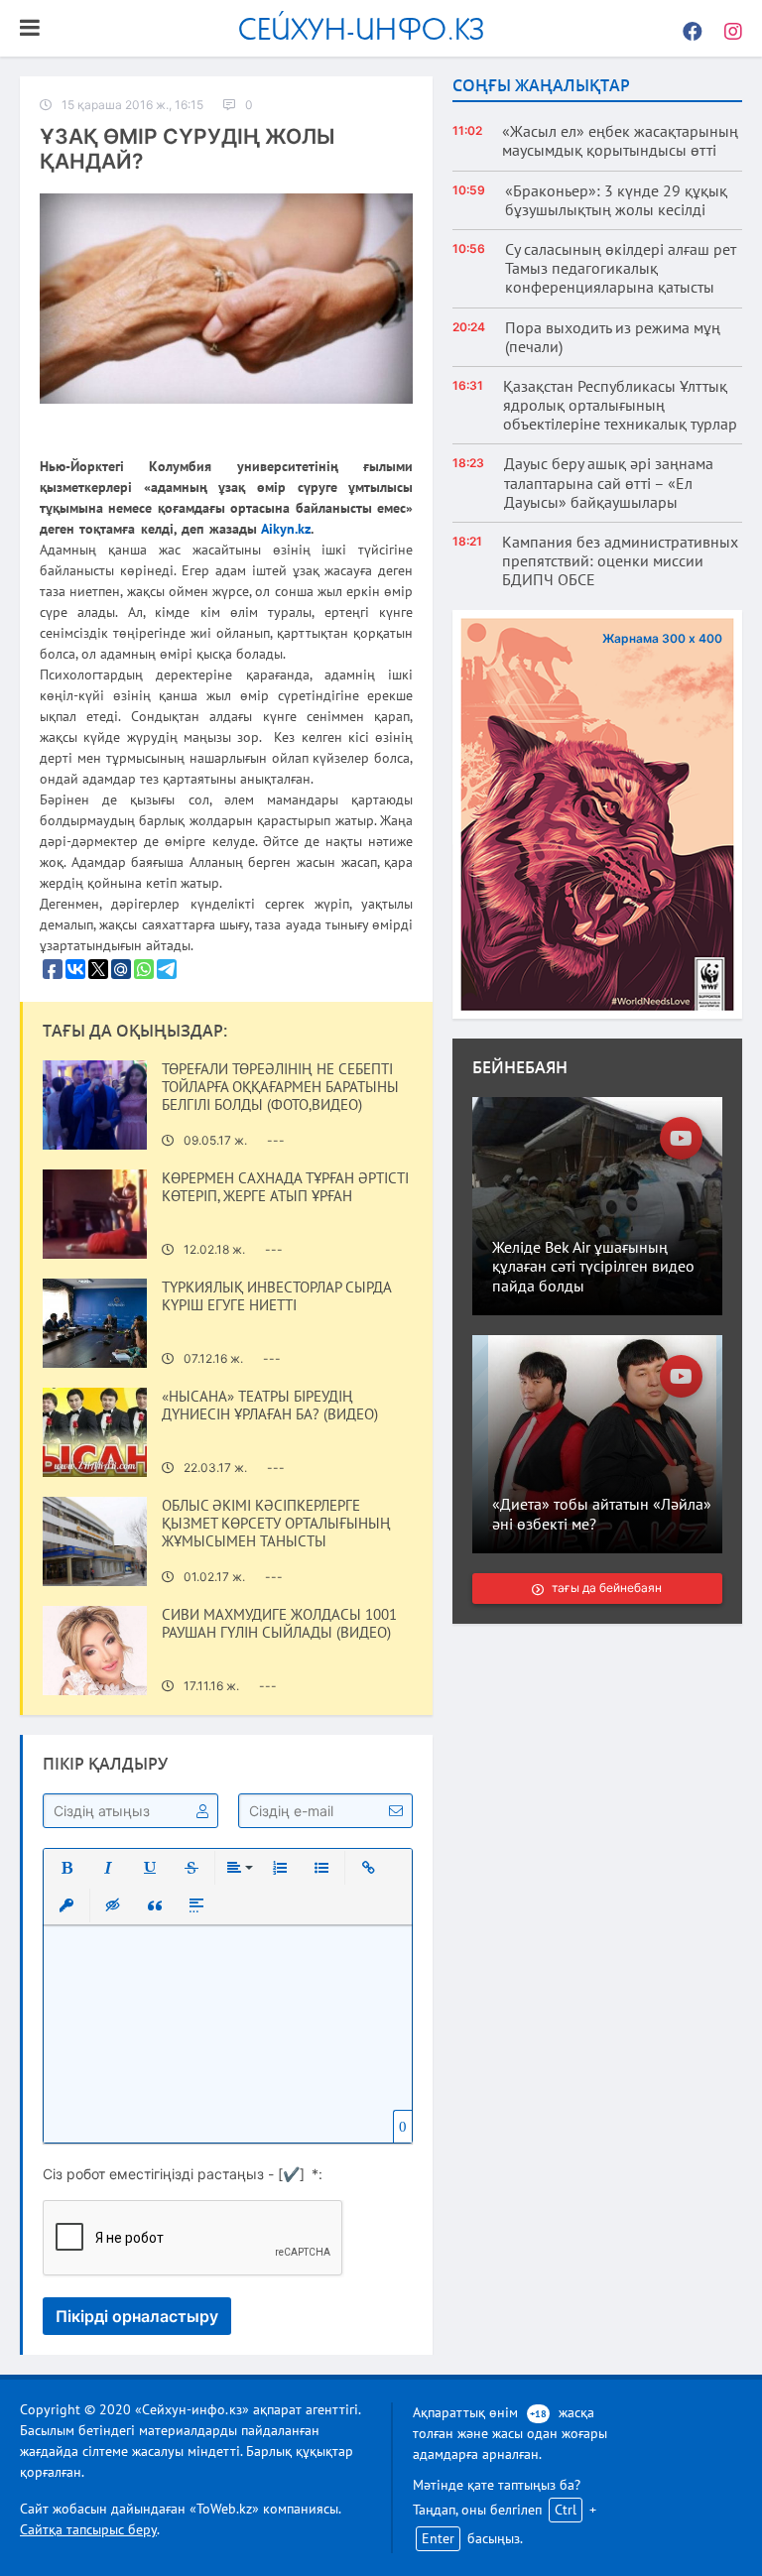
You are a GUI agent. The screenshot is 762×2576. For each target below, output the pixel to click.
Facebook (688, 29)
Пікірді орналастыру (137, 2316)
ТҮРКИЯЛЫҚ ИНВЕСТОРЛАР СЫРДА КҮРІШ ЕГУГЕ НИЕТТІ (276, 1296)
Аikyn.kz (286, 529)
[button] (66, 1868)
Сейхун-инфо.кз (362, 28)
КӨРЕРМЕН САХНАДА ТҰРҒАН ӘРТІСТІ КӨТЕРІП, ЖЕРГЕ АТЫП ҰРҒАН (285, 1187)
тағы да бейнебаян (608, 1588)
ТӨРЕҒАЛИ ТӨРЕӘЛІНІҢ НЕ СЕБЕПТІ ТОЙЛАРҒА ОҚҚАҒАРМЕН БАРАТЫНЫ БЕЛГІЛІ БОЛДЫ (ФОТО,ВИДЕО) (280, 1087)
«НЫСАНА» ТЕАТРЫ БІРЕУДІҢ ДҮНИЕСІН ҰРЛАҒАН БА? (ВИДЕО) (270, 1406)
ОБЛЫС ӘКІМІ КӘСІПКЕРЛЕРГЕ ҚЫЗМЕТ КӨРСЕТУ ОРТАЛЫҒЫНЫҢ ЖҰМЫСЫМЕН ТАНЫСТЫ (276, 1524)
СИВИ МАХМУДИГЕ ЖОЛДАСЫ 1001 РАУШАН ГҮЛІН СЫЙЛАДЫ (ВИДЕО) (279, 1624)
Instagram (727, 29)
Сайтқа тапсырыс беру (88, 2529)
